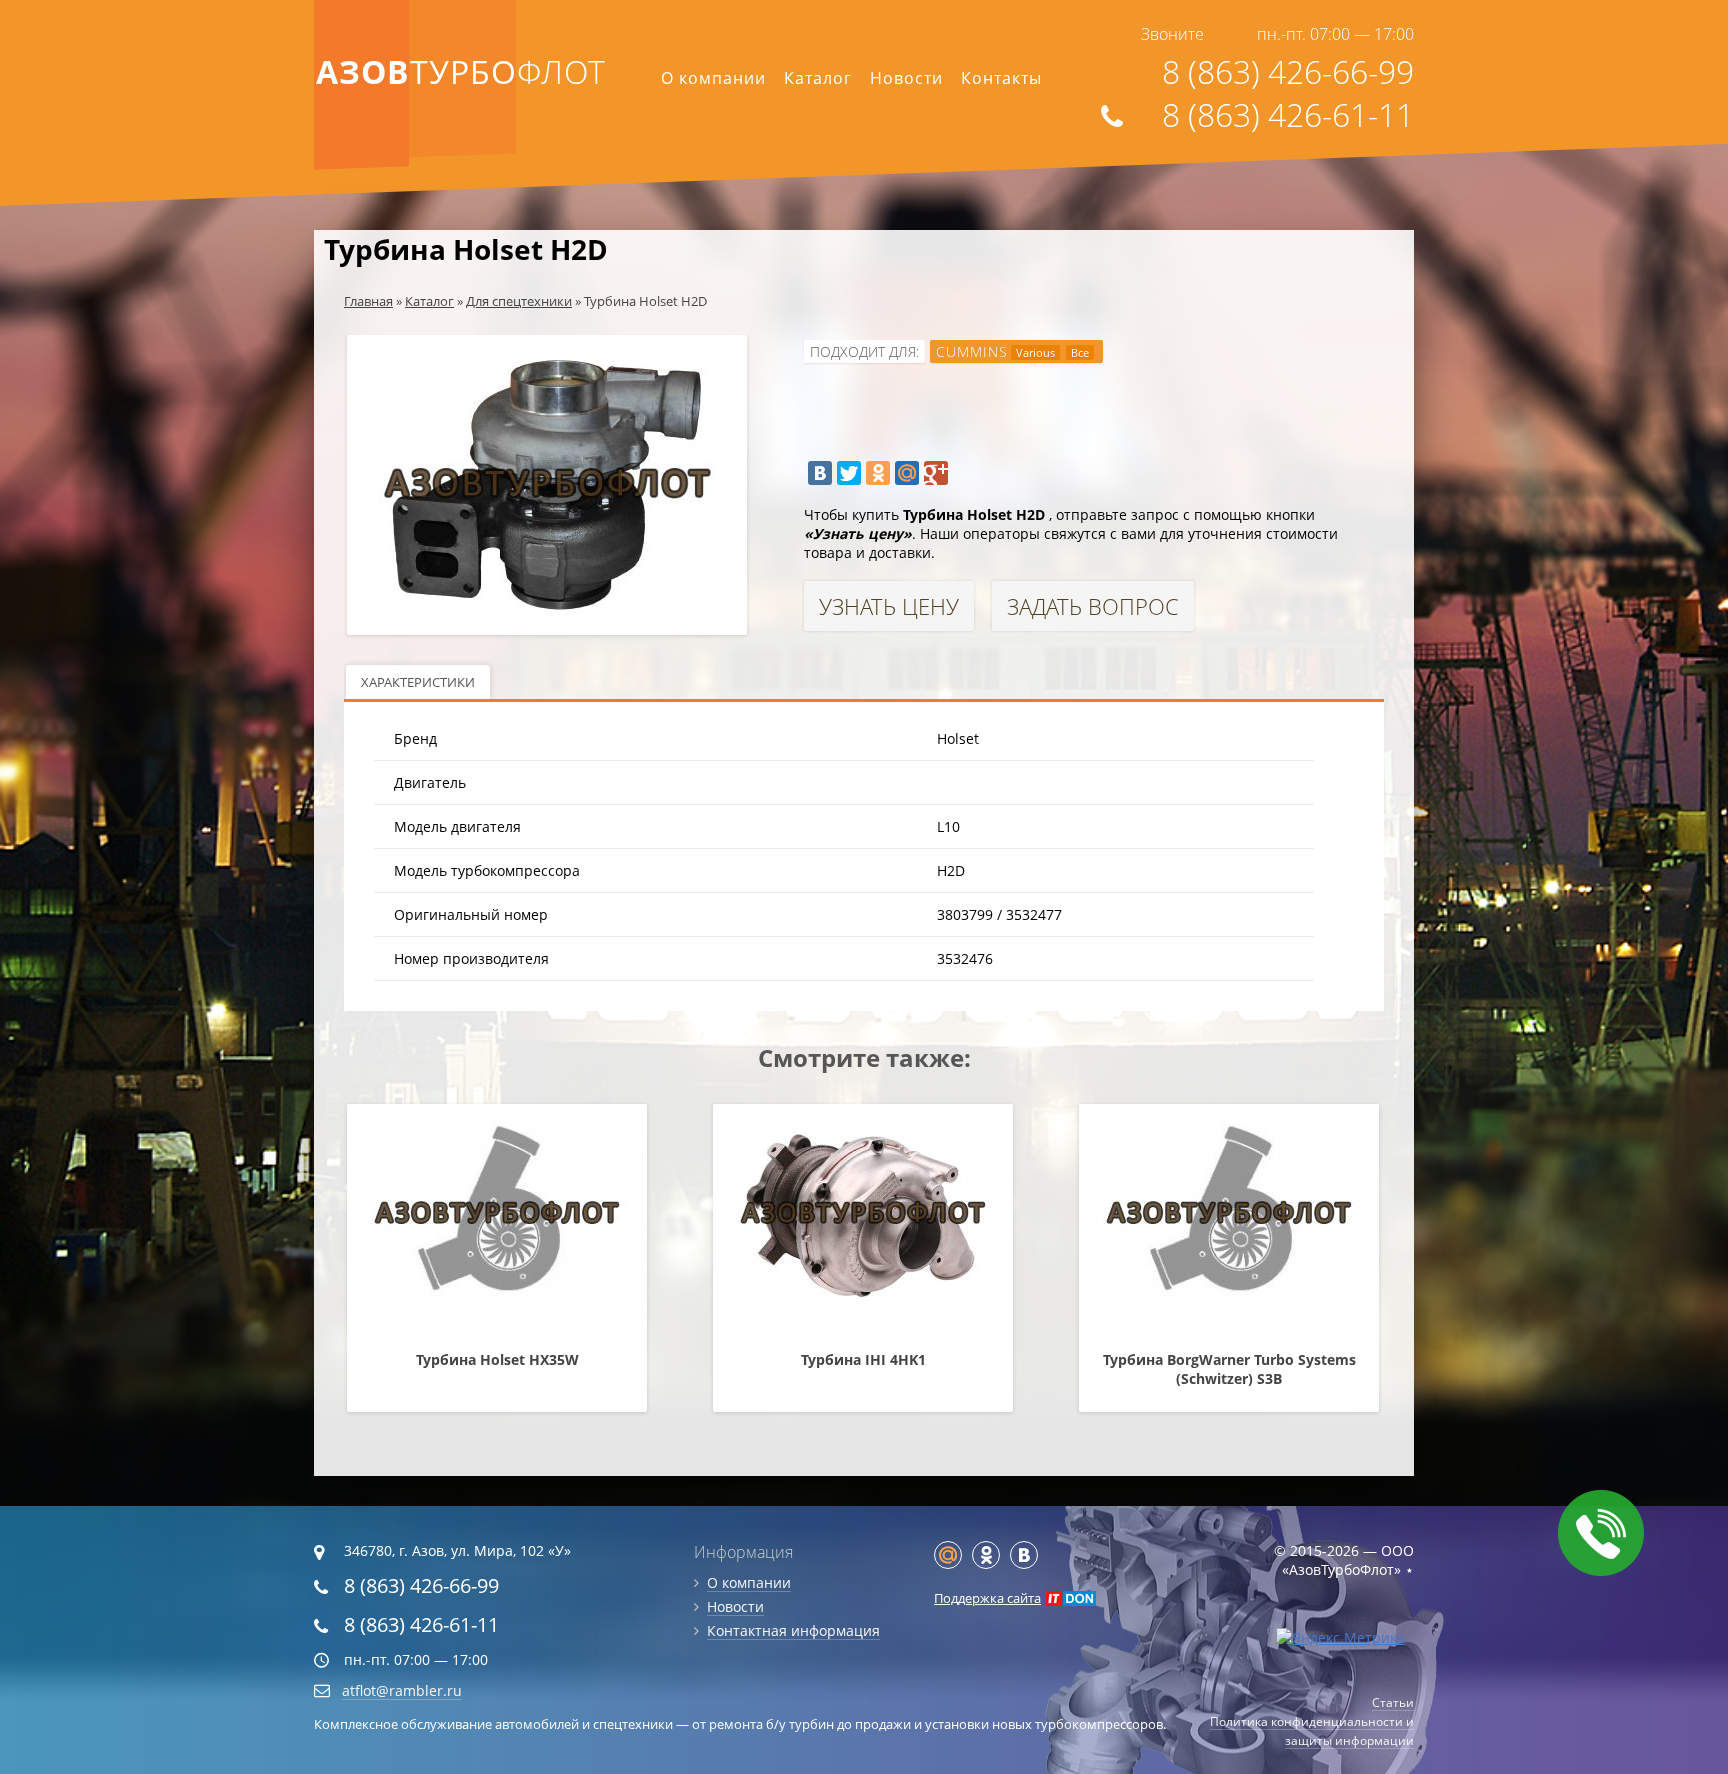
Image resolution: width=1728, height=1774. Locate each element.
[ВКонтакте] (820, 473)
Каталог (818, 78)
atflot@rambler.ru (402, 1690)
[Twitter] (849, 473)
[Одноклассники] (878, 473)
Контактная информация (793, 1630)
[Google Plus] (936, 473)
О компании (713, 78)
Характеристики (418, 682)
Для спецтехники (519, 301)
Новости (906, 78)
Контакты (1001, 78)
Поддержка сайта (987, 1598)
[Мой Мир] (907, 473)
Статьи (1393, 1702)
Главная (368, 301)
